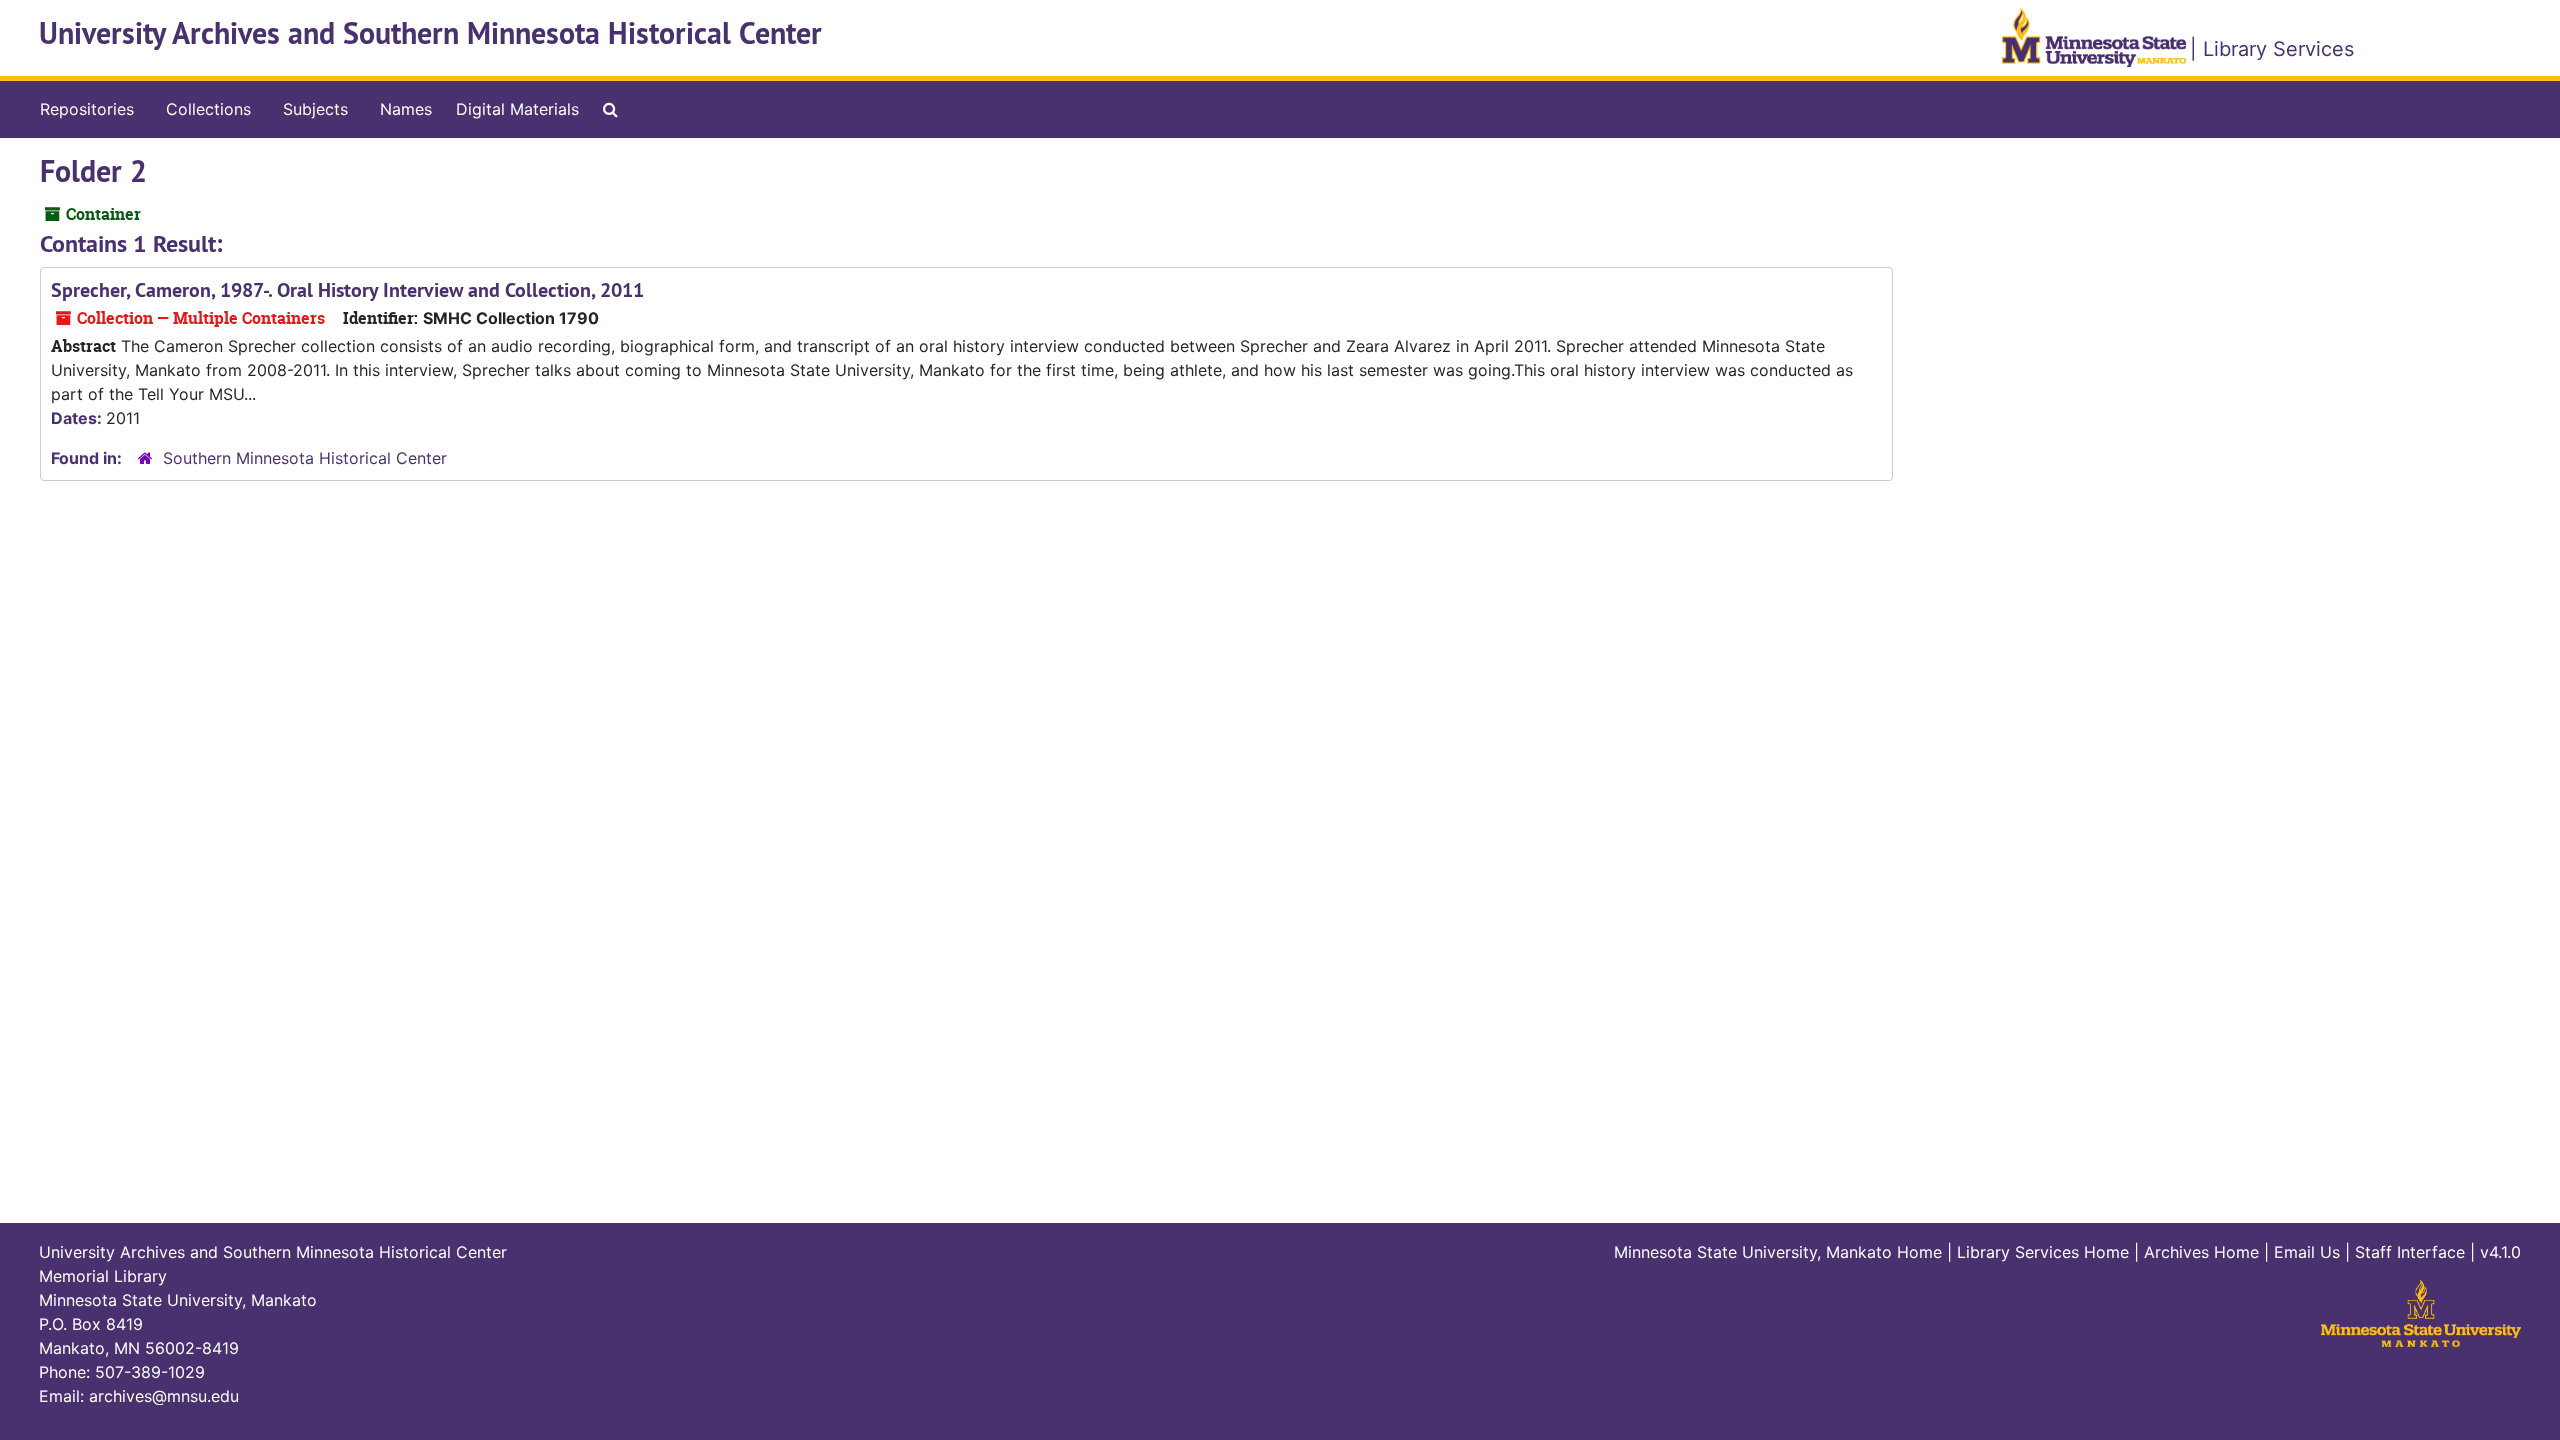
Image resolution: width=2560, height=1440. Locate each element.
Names (406, 109)
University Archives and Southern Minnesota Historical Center (430, 33)
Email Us (2307, 1252)
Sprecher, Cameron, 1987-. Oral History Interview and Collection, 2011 (347, 290)
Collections (208, 109)
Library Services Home (2043, 1252)
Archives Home (2201, 1252)
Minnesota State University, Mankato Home (1778, 1252)
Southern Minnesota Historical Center (305, 458)
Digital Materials (517, 109)
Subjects (315, 109)
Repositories (87, 109)
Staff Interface (2410, 1252)
